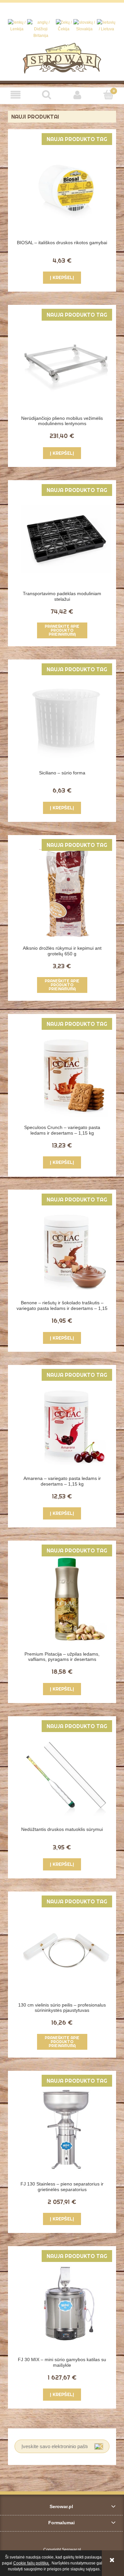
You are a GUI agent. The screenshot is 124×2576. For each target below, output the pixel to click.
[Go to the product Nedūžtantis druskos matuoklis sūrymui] (66, 1775)
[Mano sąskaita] (78, 95)
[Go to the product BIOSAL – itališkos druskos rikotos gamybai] (66, 188)
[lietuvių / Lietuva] (106, 26)
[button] (16, 95)
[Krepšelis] (108, 94)
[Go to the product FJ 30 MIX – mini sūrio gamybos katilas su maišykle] (66, 2305)
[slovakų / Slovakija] (84, 26)
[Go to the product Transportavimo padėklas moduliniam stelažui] (66, 539)
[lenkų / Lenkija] (17, 26)
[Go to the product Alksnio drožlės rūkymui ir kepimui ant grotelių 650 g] (66, 894)
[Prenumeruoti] (99, 2446)
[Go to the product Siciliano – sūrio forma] (66, 718)
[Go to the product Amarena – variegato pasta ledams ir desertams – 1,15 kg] (66, 1424)
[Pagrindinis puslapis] (62, 58)
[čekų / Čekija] (64, 26)
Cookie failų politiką (31, 2563)
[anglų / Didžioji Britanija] (41, 29)
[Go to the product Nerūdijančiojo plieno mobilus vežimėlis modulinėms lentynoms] (66, 363)
